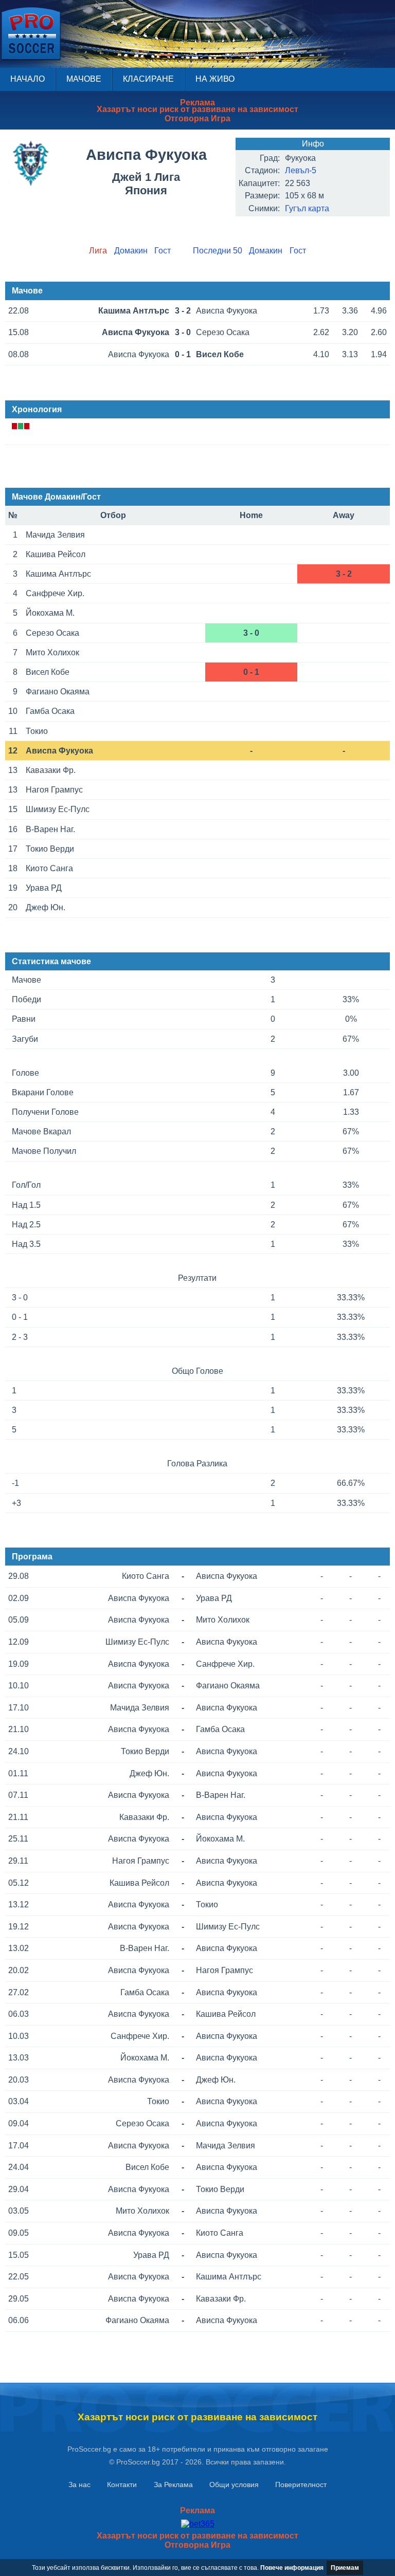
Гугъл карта (307, 208)
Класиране (148, 79)
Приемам (345, 2568)
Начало (28, 79)
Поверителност (301, 2485)
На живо (215, 79)
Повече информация (292, 2568)
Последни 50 (218, 251)
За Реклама (173, 2485)
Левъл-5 (301, 170)
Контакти (122, 2485)
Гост (163, 251)
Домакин (131, 251)
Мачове (84, 79)
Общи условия (234, 2485)
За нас (79, 2485)
